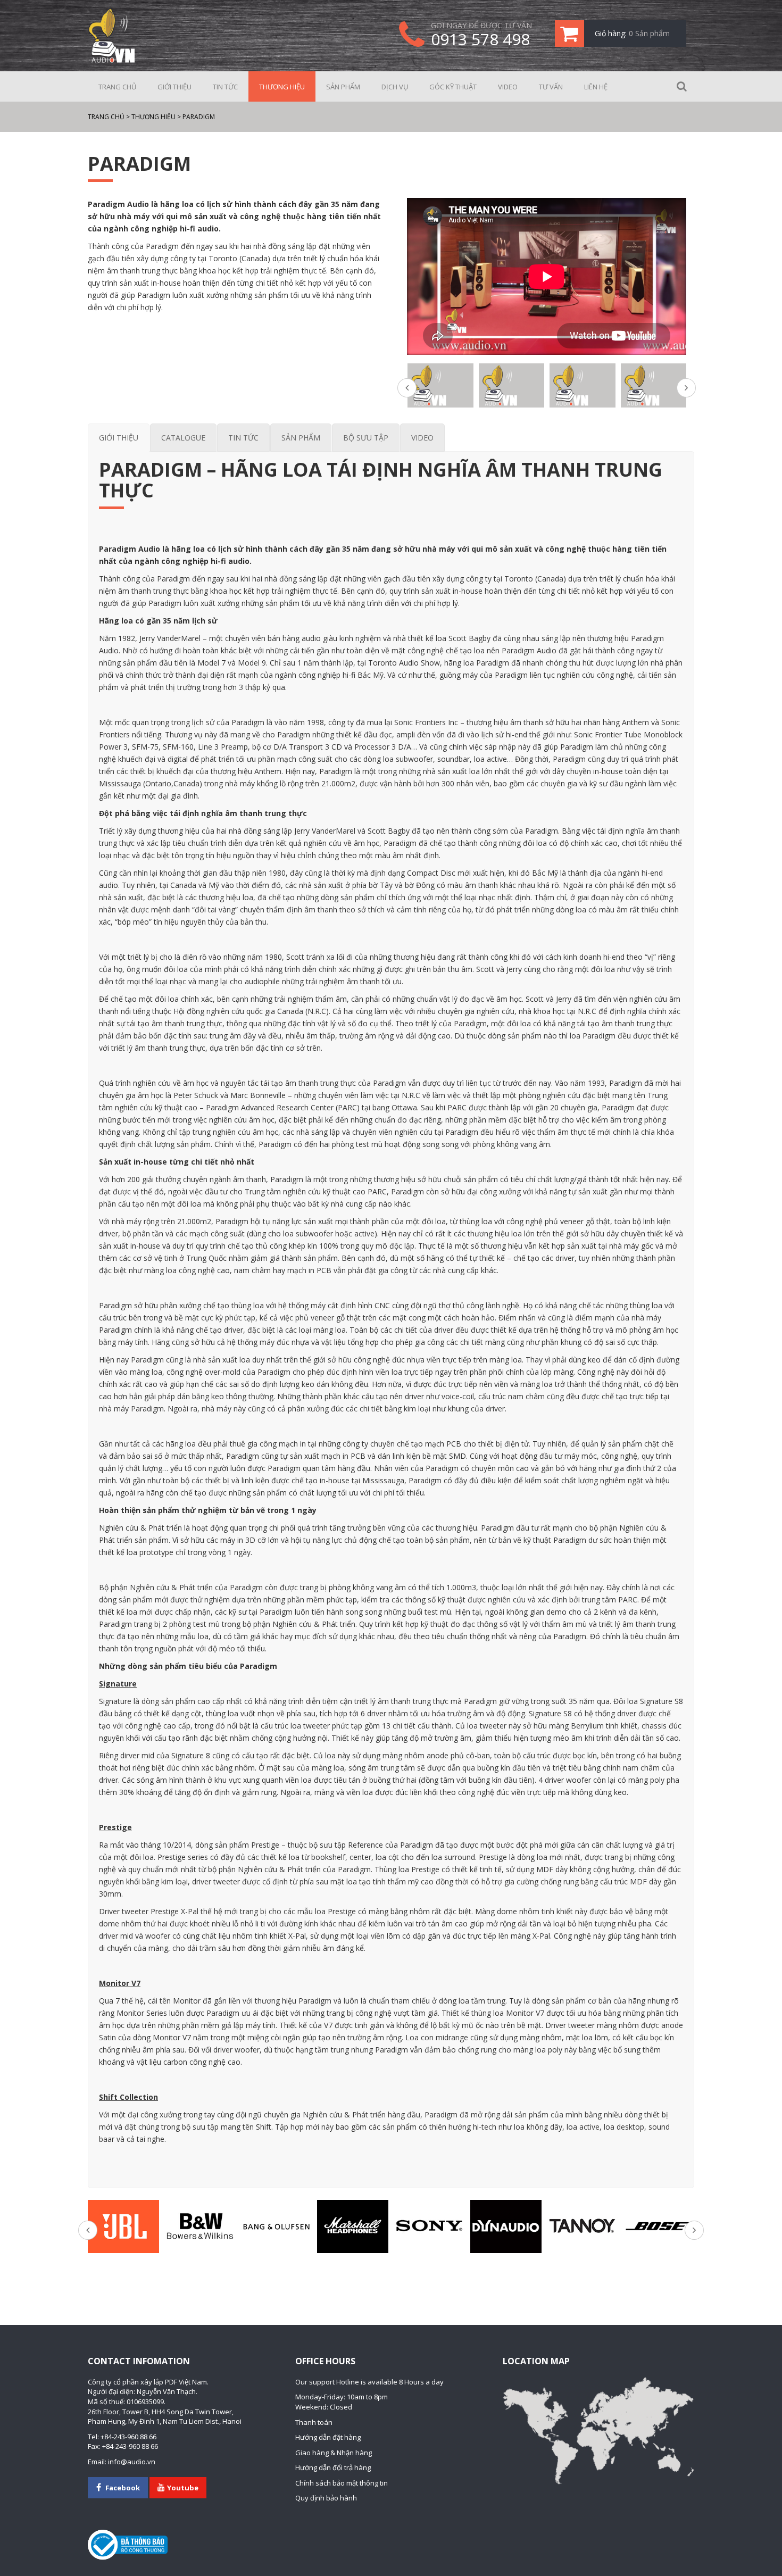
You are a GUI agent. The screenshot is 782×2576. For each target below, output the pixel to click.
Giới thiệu (174, 87)
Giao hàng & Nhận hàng (334, 2453)
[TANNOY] (583, 2226)
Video (508, 87)
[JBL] (123, 2226)
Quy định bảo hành (326, 2498)
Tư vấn (551, 87)
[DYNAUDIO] (506, 2226)
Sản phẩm (343, 87)
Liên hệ (596, 87)
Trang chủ (117, 87)
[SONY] (429, 2226)
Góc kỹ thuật (453, 87)
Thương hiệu (282, 87)
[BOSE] (659, 2226)
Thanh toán (314, 2422)
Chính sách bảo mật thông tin (342, 2483)
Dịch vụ (395, 87)
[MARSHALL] (353, 2226)
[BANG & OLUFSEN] (277, 2226)
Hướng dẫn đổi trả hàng (333, 2467)
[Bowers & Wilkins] (200, 2226)
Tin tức (225, 87)
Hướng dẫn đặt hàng (328, 2437)
